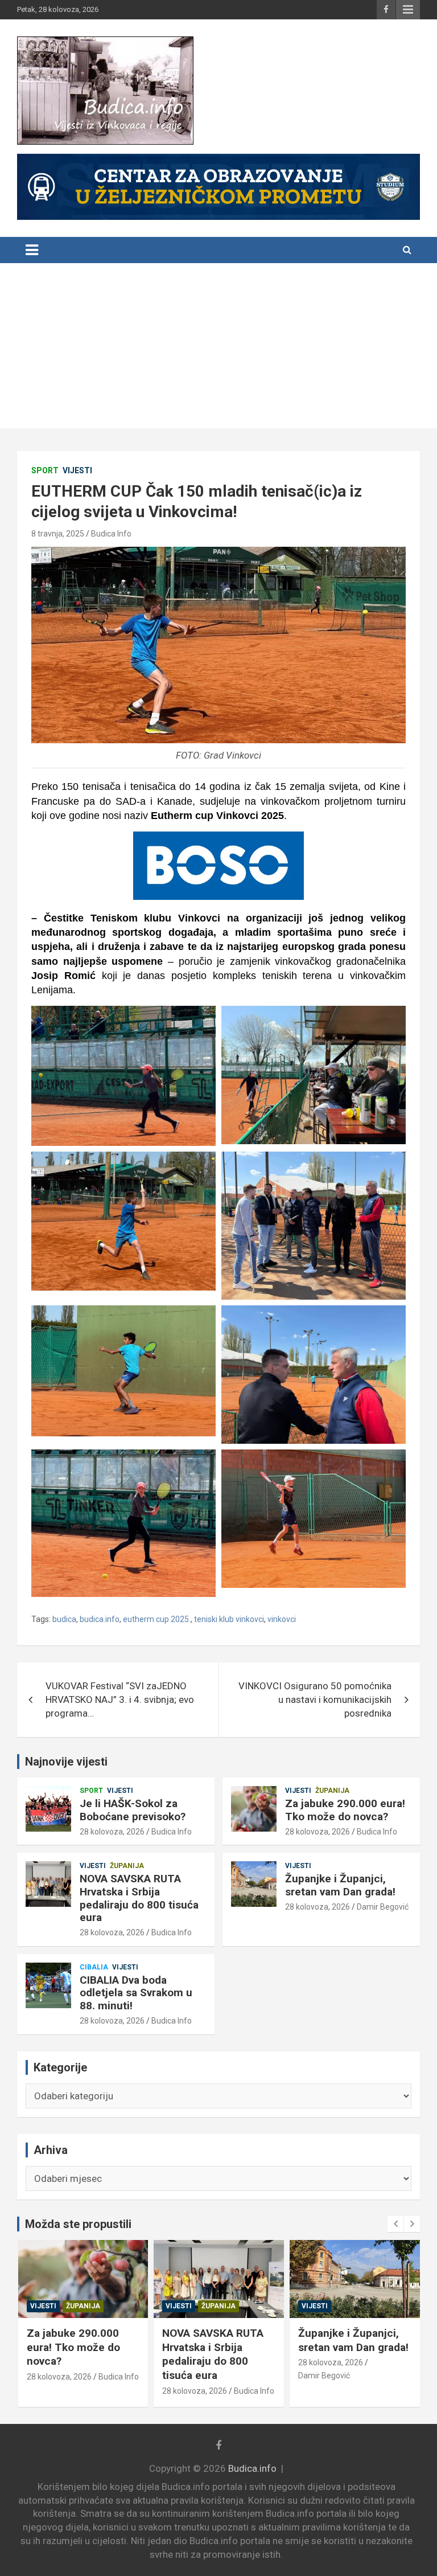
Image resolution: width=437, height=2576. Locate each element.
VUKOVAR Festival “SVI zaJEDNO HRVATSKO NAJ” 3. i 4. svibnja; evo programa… (120, 1699)
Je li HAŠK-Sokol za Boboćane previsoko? (133, 1810)
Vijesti (77, 470)
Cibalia (94, 1967)
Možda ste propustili (78, 2224)
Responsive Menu (408, 10)
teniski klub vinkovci (229, 1619)
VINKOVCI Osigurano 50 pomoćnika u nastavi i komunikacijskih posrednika (315, 1699)
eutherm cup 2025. (157, 1619)
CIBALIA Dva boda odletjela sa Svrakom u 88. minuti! (136, 1993)
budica (64, 1619)
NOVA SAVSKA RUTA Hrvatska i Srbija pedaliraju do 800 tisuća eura (139, 1898)
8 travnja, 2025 (58, 534)
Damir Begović (383, 1907)
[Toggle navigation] (32, 250)
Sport (45, 470)
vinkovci (282, 1619)
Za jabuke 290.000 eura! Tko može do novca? (345, 1810)
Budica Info (111, 534)
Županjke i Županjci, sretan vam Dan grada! (340, 1885)
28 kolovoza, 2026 (112, 1832)
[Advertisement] (218, 349)
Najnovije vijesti (66, 1762)
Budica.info (252, 2468)
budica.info (100, 1619)
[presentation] (395, 2224)
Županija (332, 1791)
